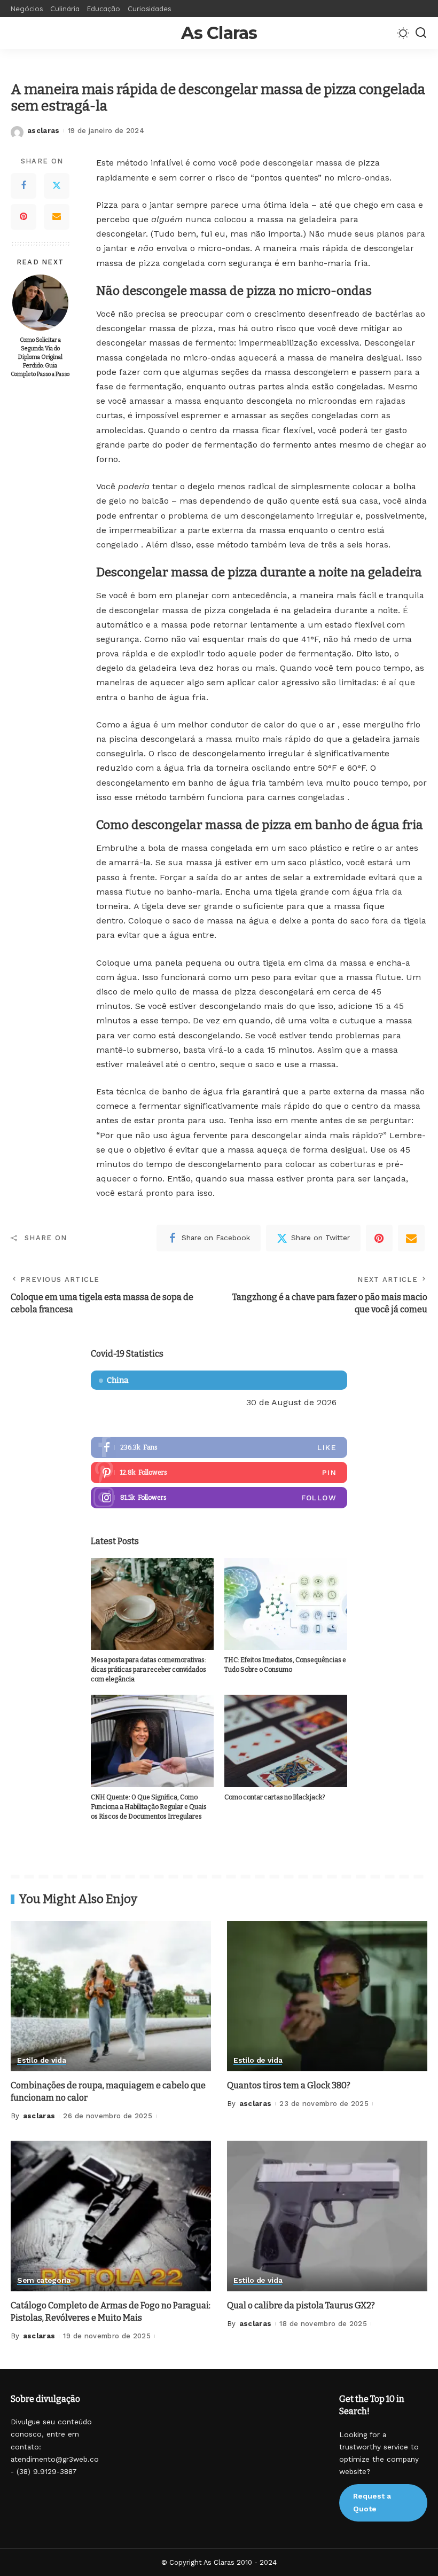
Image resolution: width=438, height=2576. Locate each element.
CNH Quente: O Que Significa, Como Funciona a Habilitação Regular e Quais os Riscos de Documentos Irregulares (149, 1807)
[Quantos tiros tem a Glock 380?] (327, 1996)
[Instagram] (219, 1498)
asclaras (44, 131)
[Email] (57, 217)
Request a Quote (372, 2502)
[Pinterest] (24, 217)
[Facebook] (24, 186)
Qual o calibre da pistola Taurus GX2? (301, 2305)
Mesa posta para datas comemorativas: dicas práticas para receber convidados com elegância (148, 1670)
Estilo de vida (41, 2060)
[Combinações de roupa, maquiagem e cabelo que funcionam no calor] (111, 1996)
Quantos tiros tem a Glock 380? (289, 2085)
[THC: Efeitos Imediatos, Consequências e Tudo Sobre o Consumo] (286, 1604)
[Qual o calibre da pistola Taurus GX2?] (327, 2216)
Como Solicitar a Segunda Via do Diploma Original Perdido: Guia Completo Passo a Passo (40, 357)
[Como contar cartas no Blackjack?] (286, 1741)
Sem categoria (44, 2280)
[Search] (421, 33)
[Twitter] (57, 186)
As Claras (219, 33)
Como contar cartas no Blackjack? (275, 1797)
